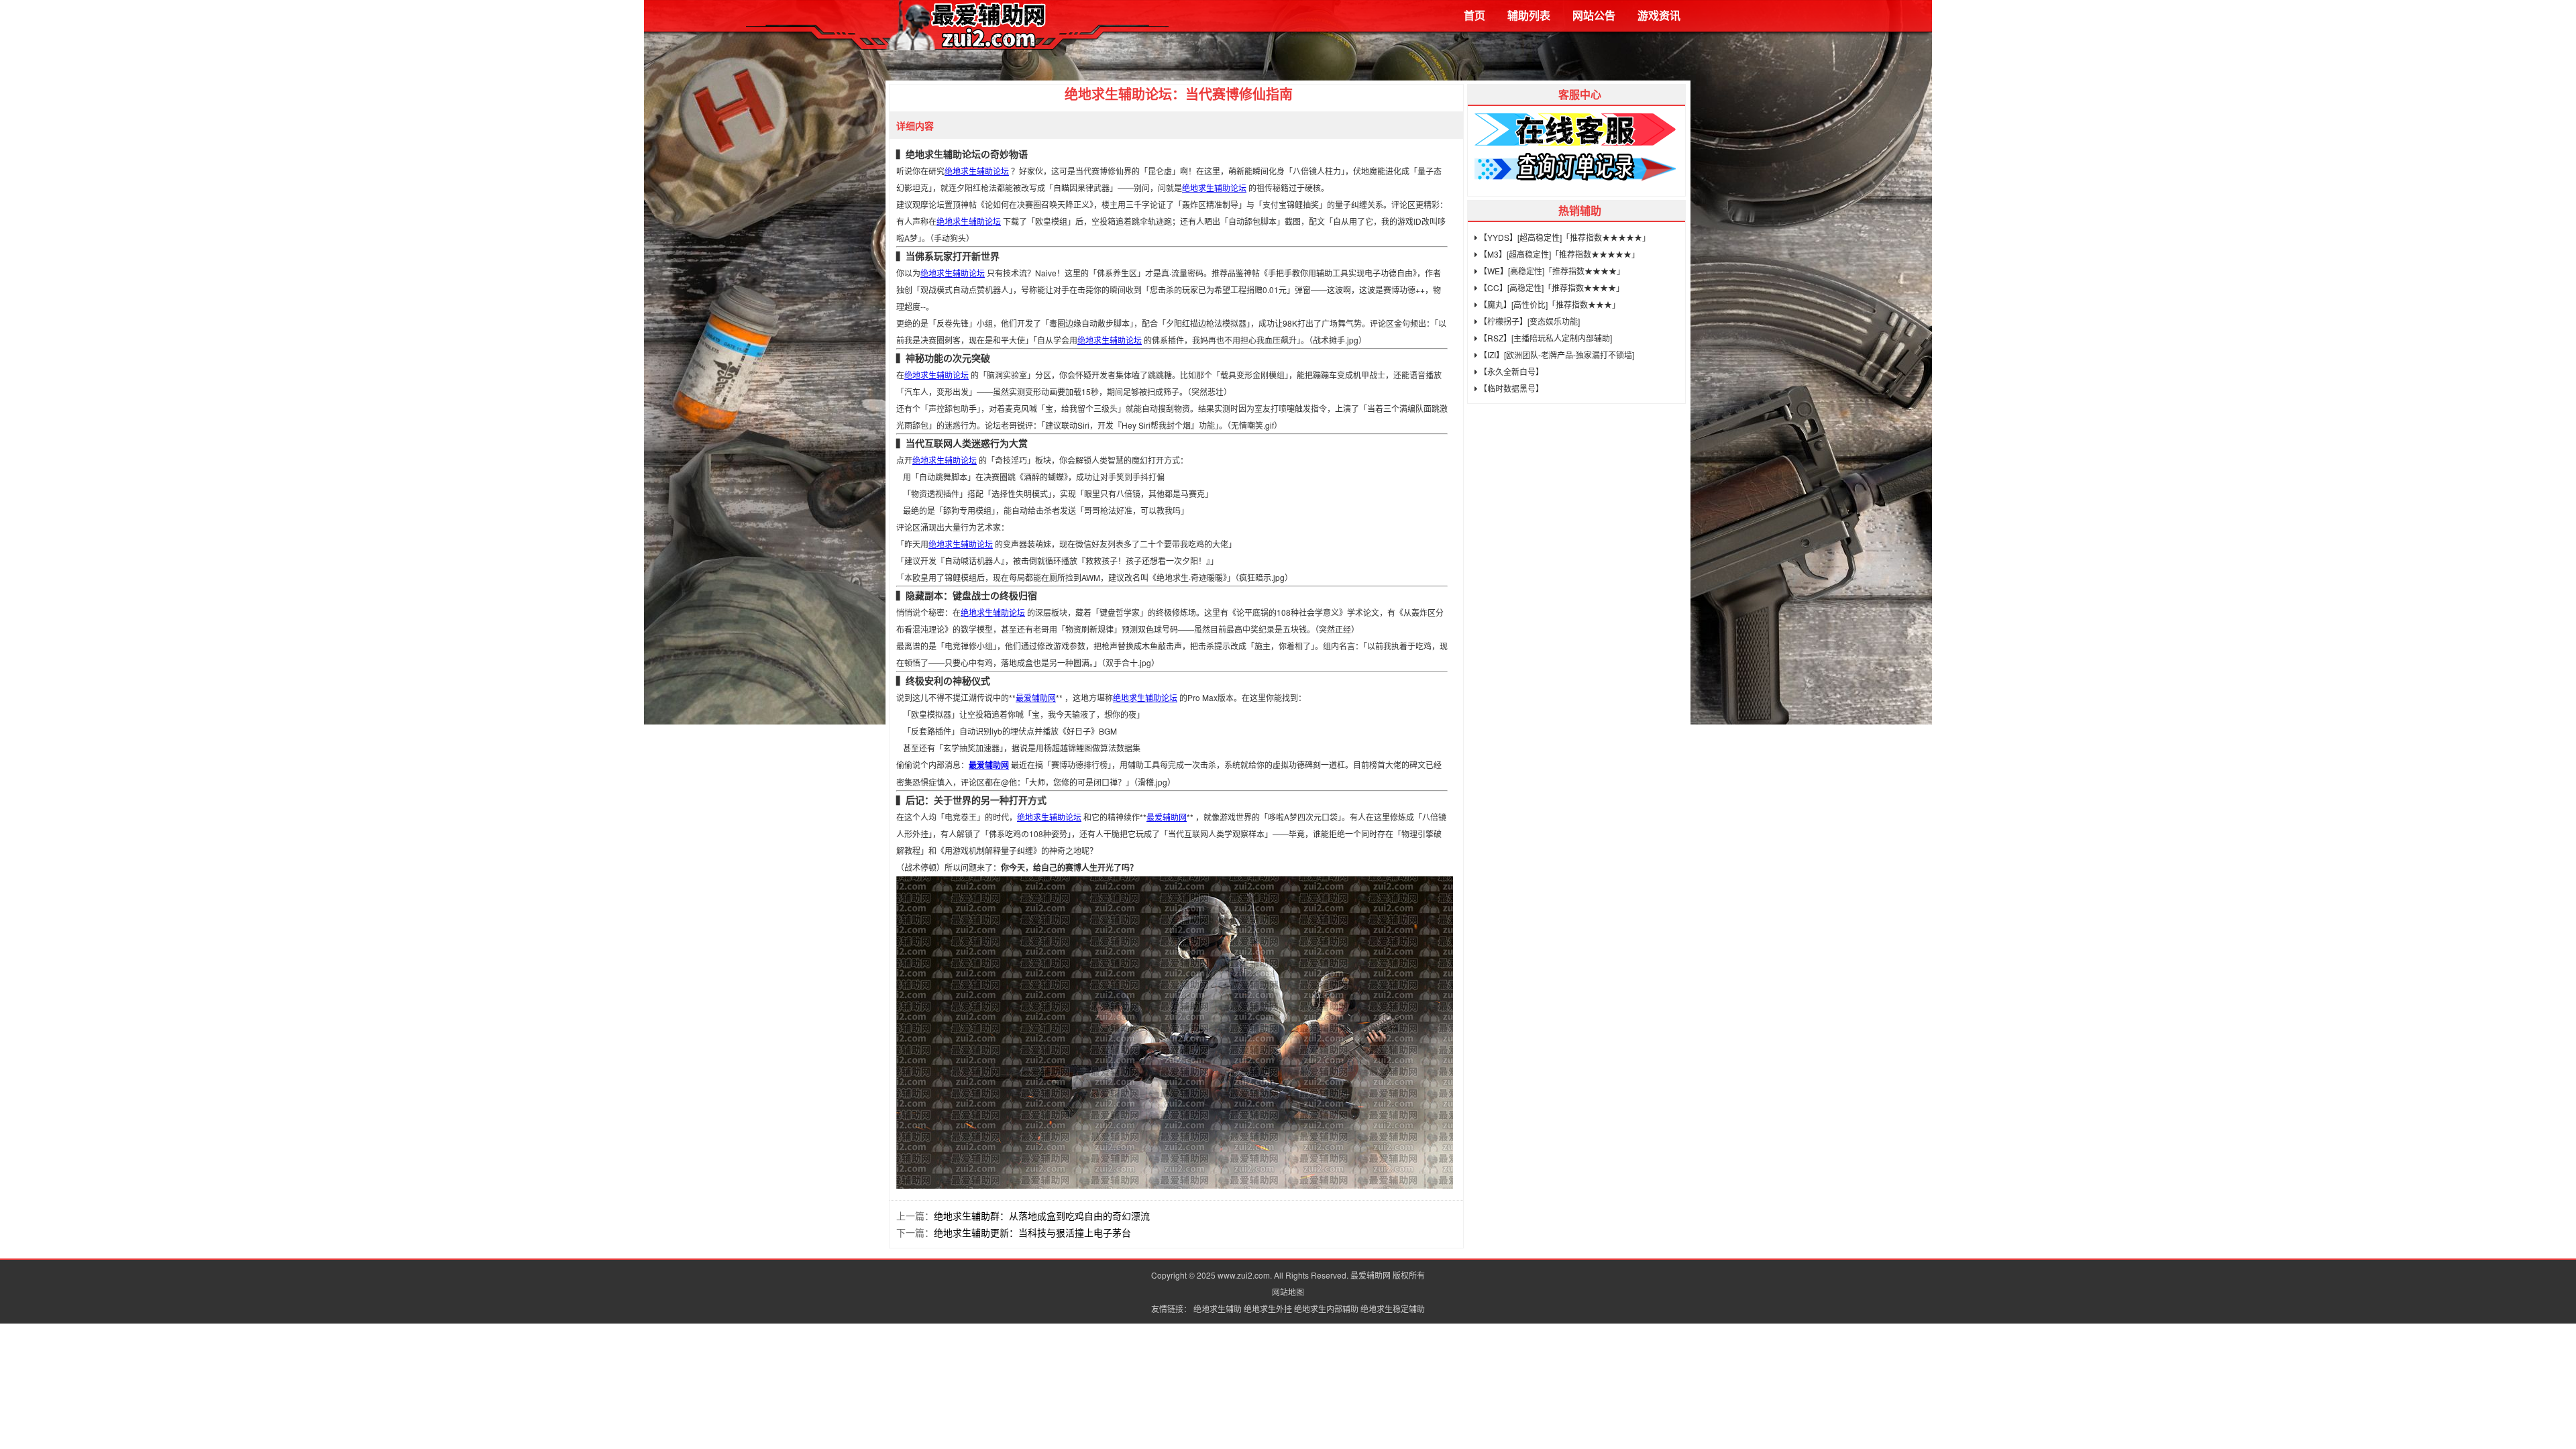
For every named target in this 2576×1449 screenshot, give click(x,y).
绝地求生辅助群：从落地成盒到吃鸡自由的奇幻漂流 (1042, 1216)
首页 (1474, 15)
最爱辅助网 (1036, 697)
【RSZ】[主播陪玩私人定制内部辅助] (1545, 338)
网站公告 (1594, 15)
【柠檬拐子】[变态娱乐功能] (1528, 321)
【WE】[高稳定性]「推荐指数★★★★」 (1551, 271)
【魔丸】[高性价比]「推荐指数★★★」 (1549, 304)
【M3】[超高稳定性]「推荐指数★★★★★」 (1558, 254)
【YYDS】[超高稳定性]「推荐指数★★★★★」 (1564, 237)
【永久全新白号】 (1510, 371)
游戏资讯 (1659, 15)
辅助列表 (1529, 15)
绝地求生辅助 (1218, 1308)
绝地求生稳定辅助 (1393, 1308)
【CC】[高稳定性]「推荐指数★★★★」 (1551, 287)
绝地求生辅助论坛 (977, 171)
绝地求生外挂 (1268, 1308)
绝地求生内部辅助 (1326, 1308)
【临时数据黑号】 (1510, 388)
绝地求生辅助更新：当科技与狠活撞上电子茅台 (1032, 1232)
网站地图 (1288, 1292)
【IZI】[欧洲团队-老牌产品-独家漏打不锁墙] (1556, 355)
